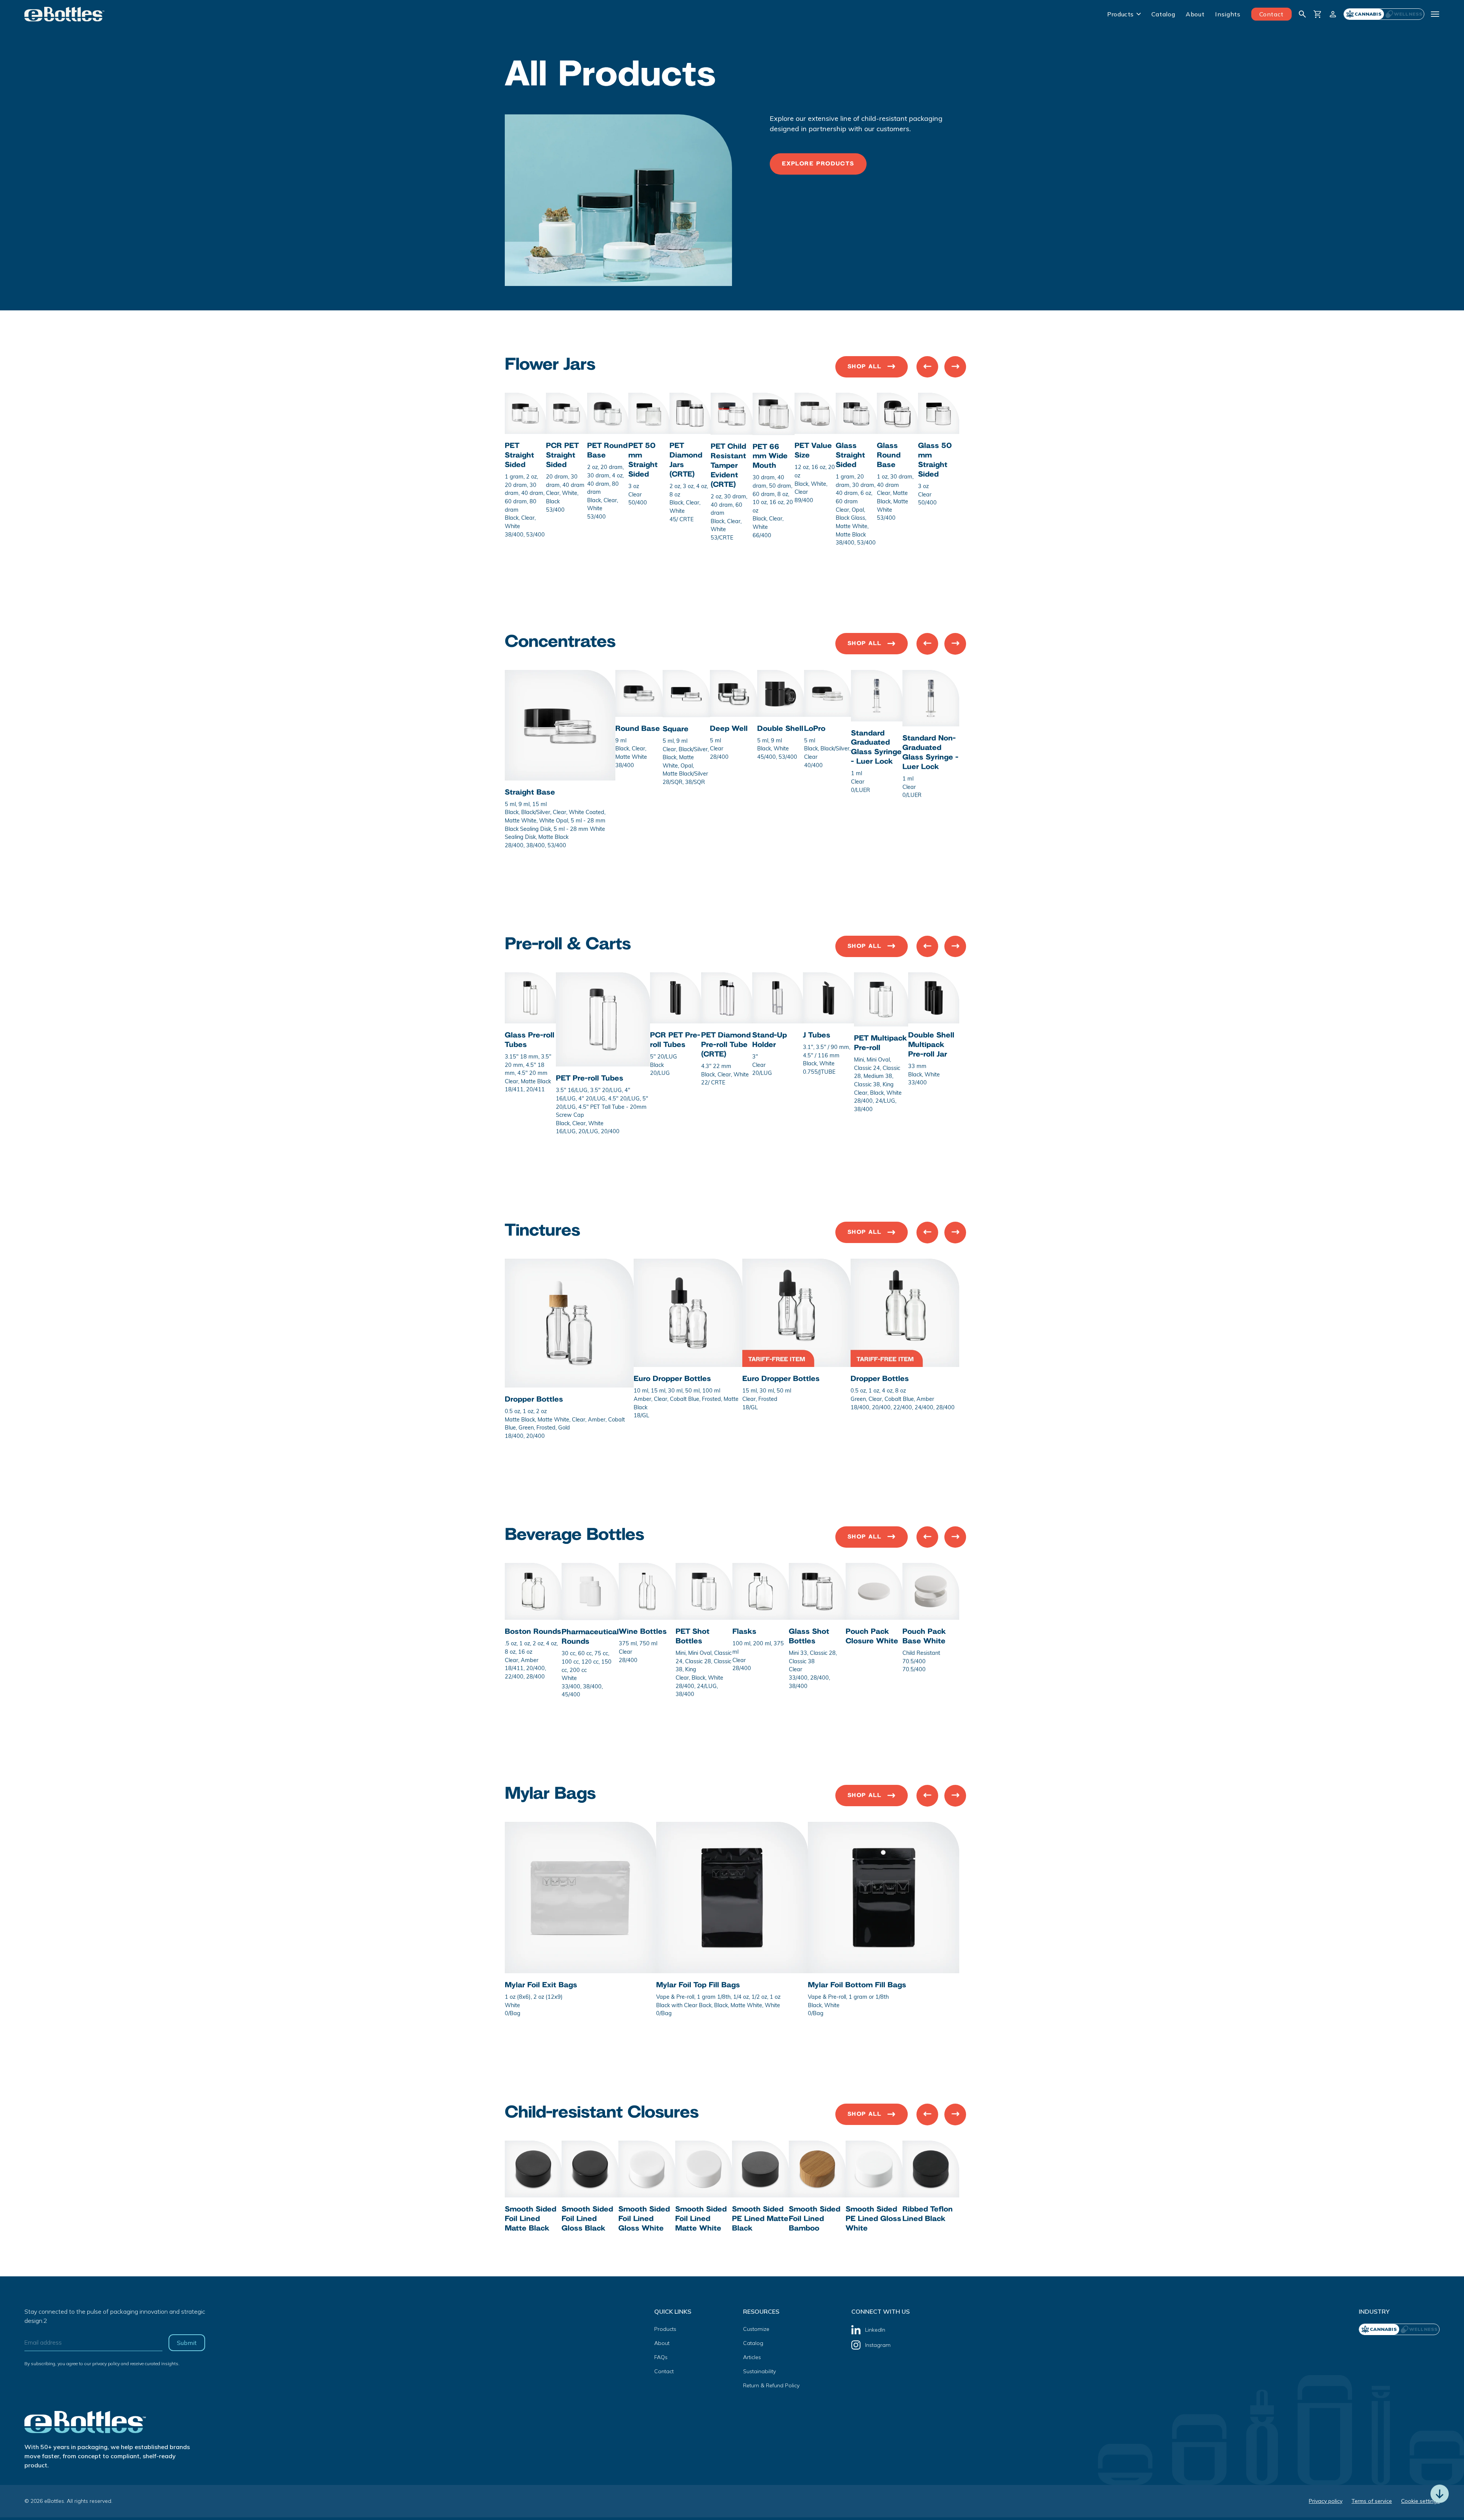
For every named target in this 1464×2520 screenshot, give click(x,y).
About (1195, 14)
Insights (1228, 14)
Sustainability (759, 2371)
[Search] (1302, 14)
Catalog (1163, 14)
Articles (752, 2357)
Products (1120, 14)
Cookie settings (1420, 2501)
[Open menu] (1435, 14)
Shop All (864, 367)
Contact (1271, 14)
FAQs (661, 2357)
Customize (756, 2329)
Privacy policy (1326, 2501)
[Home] (65, 14)
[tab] (1404, 14)
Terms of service (1372, 2501)
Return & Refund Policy (771, 2385)
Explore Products (818, 164)
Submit (187, 2343)
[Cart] (1318, 14)
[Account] (1333, 14)
